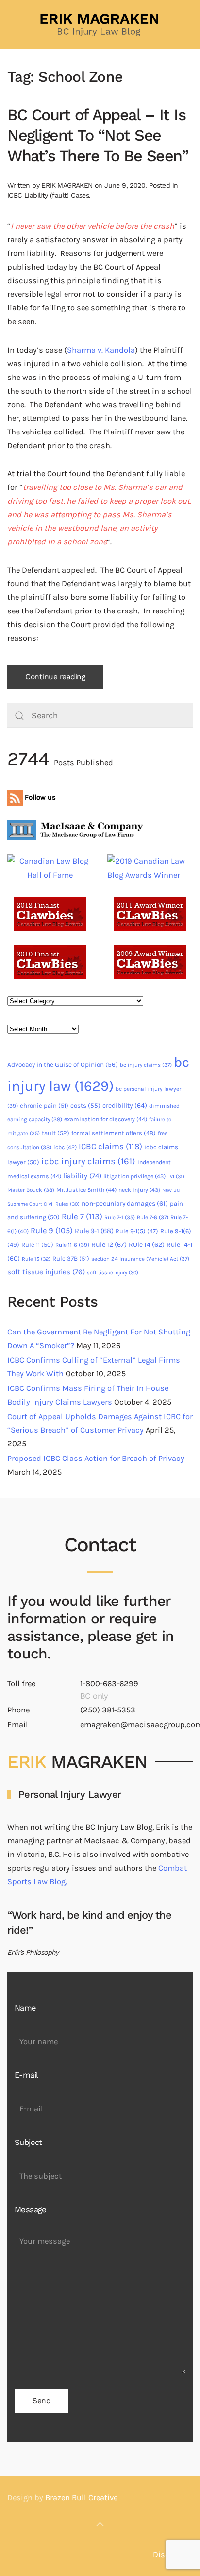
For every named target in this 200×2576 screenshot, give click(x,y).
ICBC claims (110, 1146)
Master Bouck (31, 1190)
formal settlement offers (114, 1133)
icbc (65, 1147)
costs (85, 1106)
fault (56, 1133)
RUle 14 (147, 1245)
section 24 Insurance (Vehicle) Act (140, 1259)
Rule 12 (109, 1245)
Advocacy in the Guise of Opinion (63, 1065)
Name (25, 2008)
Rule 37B (71, 1258)
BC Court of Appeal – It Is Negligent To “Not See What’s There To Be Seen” (98, 135)
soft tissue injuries (46, 1272)
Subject (28, 2142)
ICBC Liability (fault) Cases (48, 195)
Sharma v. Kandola (101, 350)
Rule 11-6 (72, 1245)
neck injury (139, 1190)
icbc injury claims (88, 1161)
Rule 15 (36, 1259)
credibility (125, 1106)
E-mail (26, 2075)
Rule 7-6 (153, 1217)
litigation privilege (134, 1176)
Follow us (39, 797)
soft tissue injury (113, 1272)
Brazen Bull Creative (81, 2497)
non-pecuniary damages (125, 1203)
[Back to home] (100, 24)
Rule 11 (37, 1245)
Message (31, 2209)
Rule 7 (82, 1216)
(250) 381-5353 (108, 1710)
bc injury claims (146, 1065)
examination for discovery (106, 1119)
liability (82, 1176)
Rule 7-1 (120, 1217)
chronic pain (44, 1106)
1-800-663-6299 (109, 1684)
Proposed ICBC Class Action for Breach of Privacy (96, 1458)
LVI (176, 1177)
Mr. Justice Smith (86, 1190)
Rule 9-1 (94, 1231)
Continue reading (55, 677)
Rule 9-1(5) (137, 1231)
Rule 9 (52, 1231)
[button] (100, 2526)
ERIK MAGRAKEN (67, 185)
